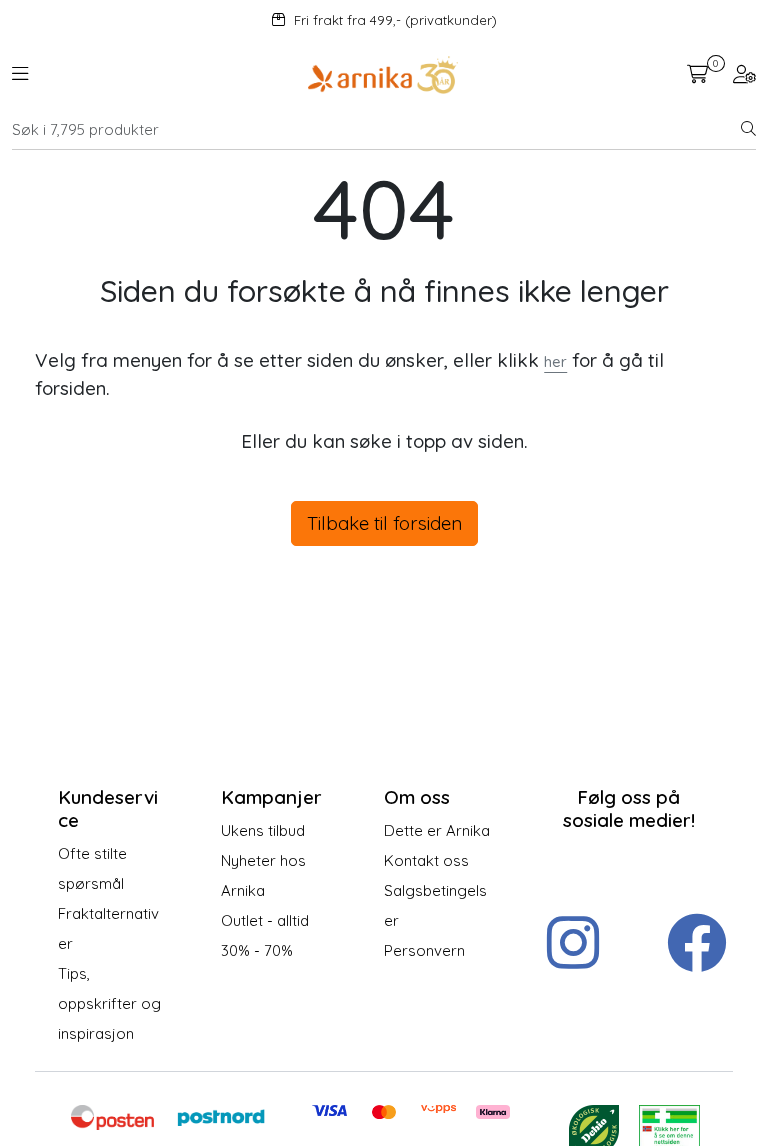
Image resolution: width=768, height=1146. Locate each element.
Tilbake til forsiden (384, 523)
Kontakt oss (426, 860)
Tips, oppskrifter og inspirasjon (109, 1003)
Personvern (424, 950)
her (555, 361)
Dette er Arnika (437, 830)
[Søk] (748, 130)
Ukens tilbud (263, 830)
